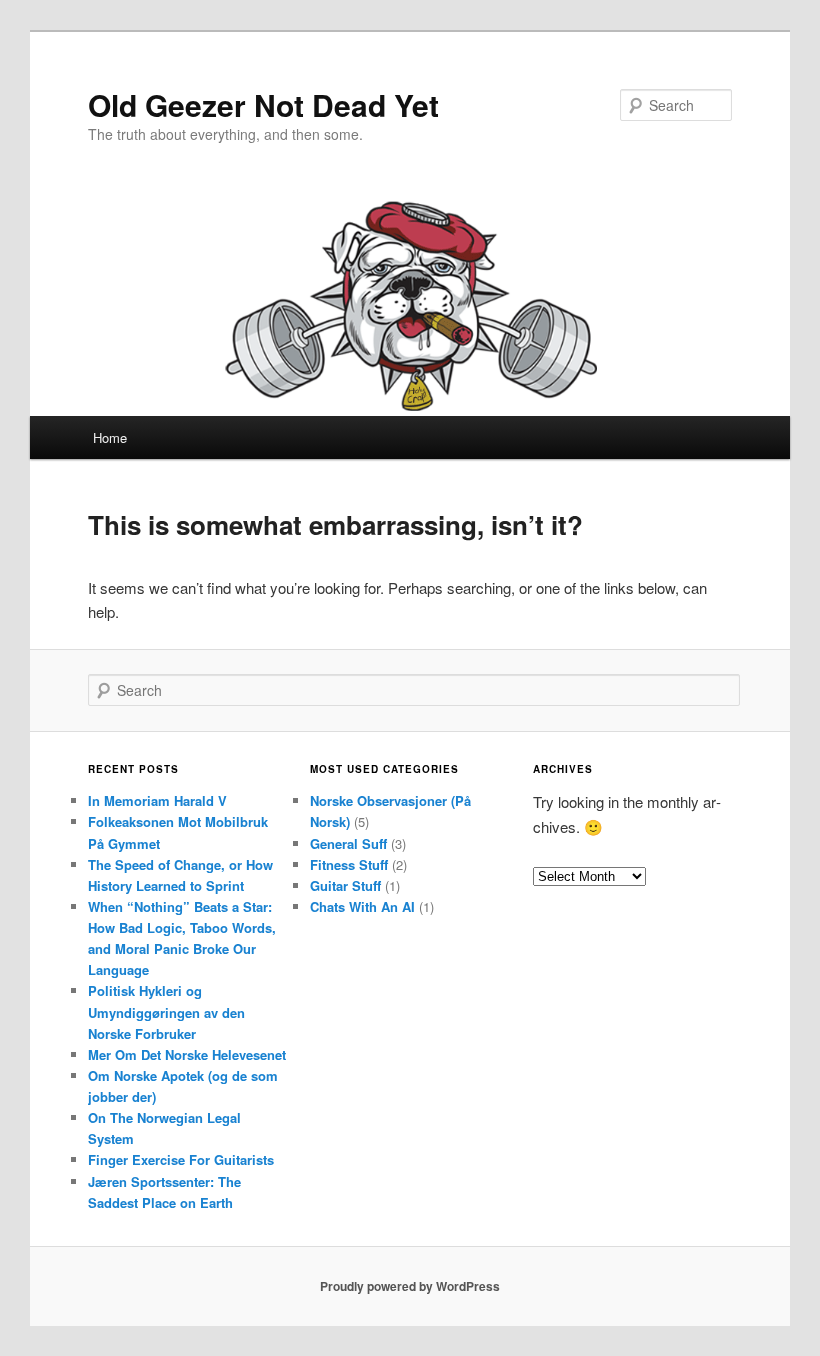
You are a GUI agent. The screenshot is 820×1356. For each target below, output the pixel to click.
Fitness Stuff (349, 864)
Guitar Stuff (345, 885)
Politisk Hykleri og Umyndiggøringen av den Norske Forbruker (166, 1011)
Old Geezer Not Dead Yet (263, 104)
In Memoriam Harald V (157, 800)
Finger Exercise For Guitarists (181, 1159)
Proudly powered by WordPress (410, 1286)
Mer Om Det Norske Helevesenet (187, 1054)
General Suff (348, 843)
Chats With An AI (362, 906)
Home (110, 437)
